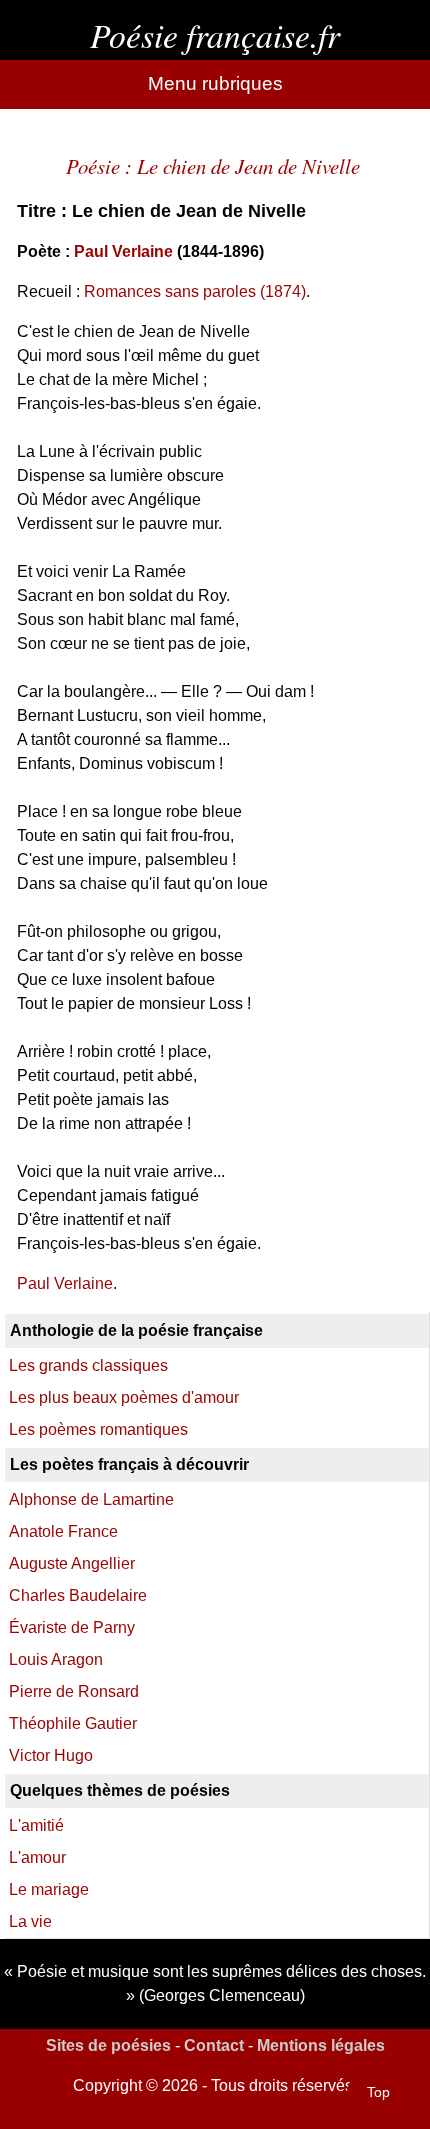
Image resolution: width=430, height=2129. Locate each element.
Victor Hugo (51, 1755)
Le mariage (49, 1889)
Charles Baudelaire (78, 1595)
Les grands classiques (88, 1365)
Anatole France (63, 1531)
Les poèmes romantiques (98, 1429)
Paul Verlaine (123, 251)
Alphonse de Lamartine (91, 1499)
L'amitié (36, 1825)
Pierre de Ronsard (74, 1691)
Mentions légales (321, 2045)
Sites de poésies (108, 2045)
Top (378, 2092)
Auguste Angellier (72, 1563)
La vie (30, 1921)
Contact (214, 2045)
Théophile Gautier (73, 1723)
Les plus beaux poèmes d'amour (124, 1397)
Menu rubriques (215, 83)
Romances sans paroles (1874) (195, 291)
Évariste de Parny (72, 1627)
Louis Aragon (56, 1659)
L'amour (37, 1857)
